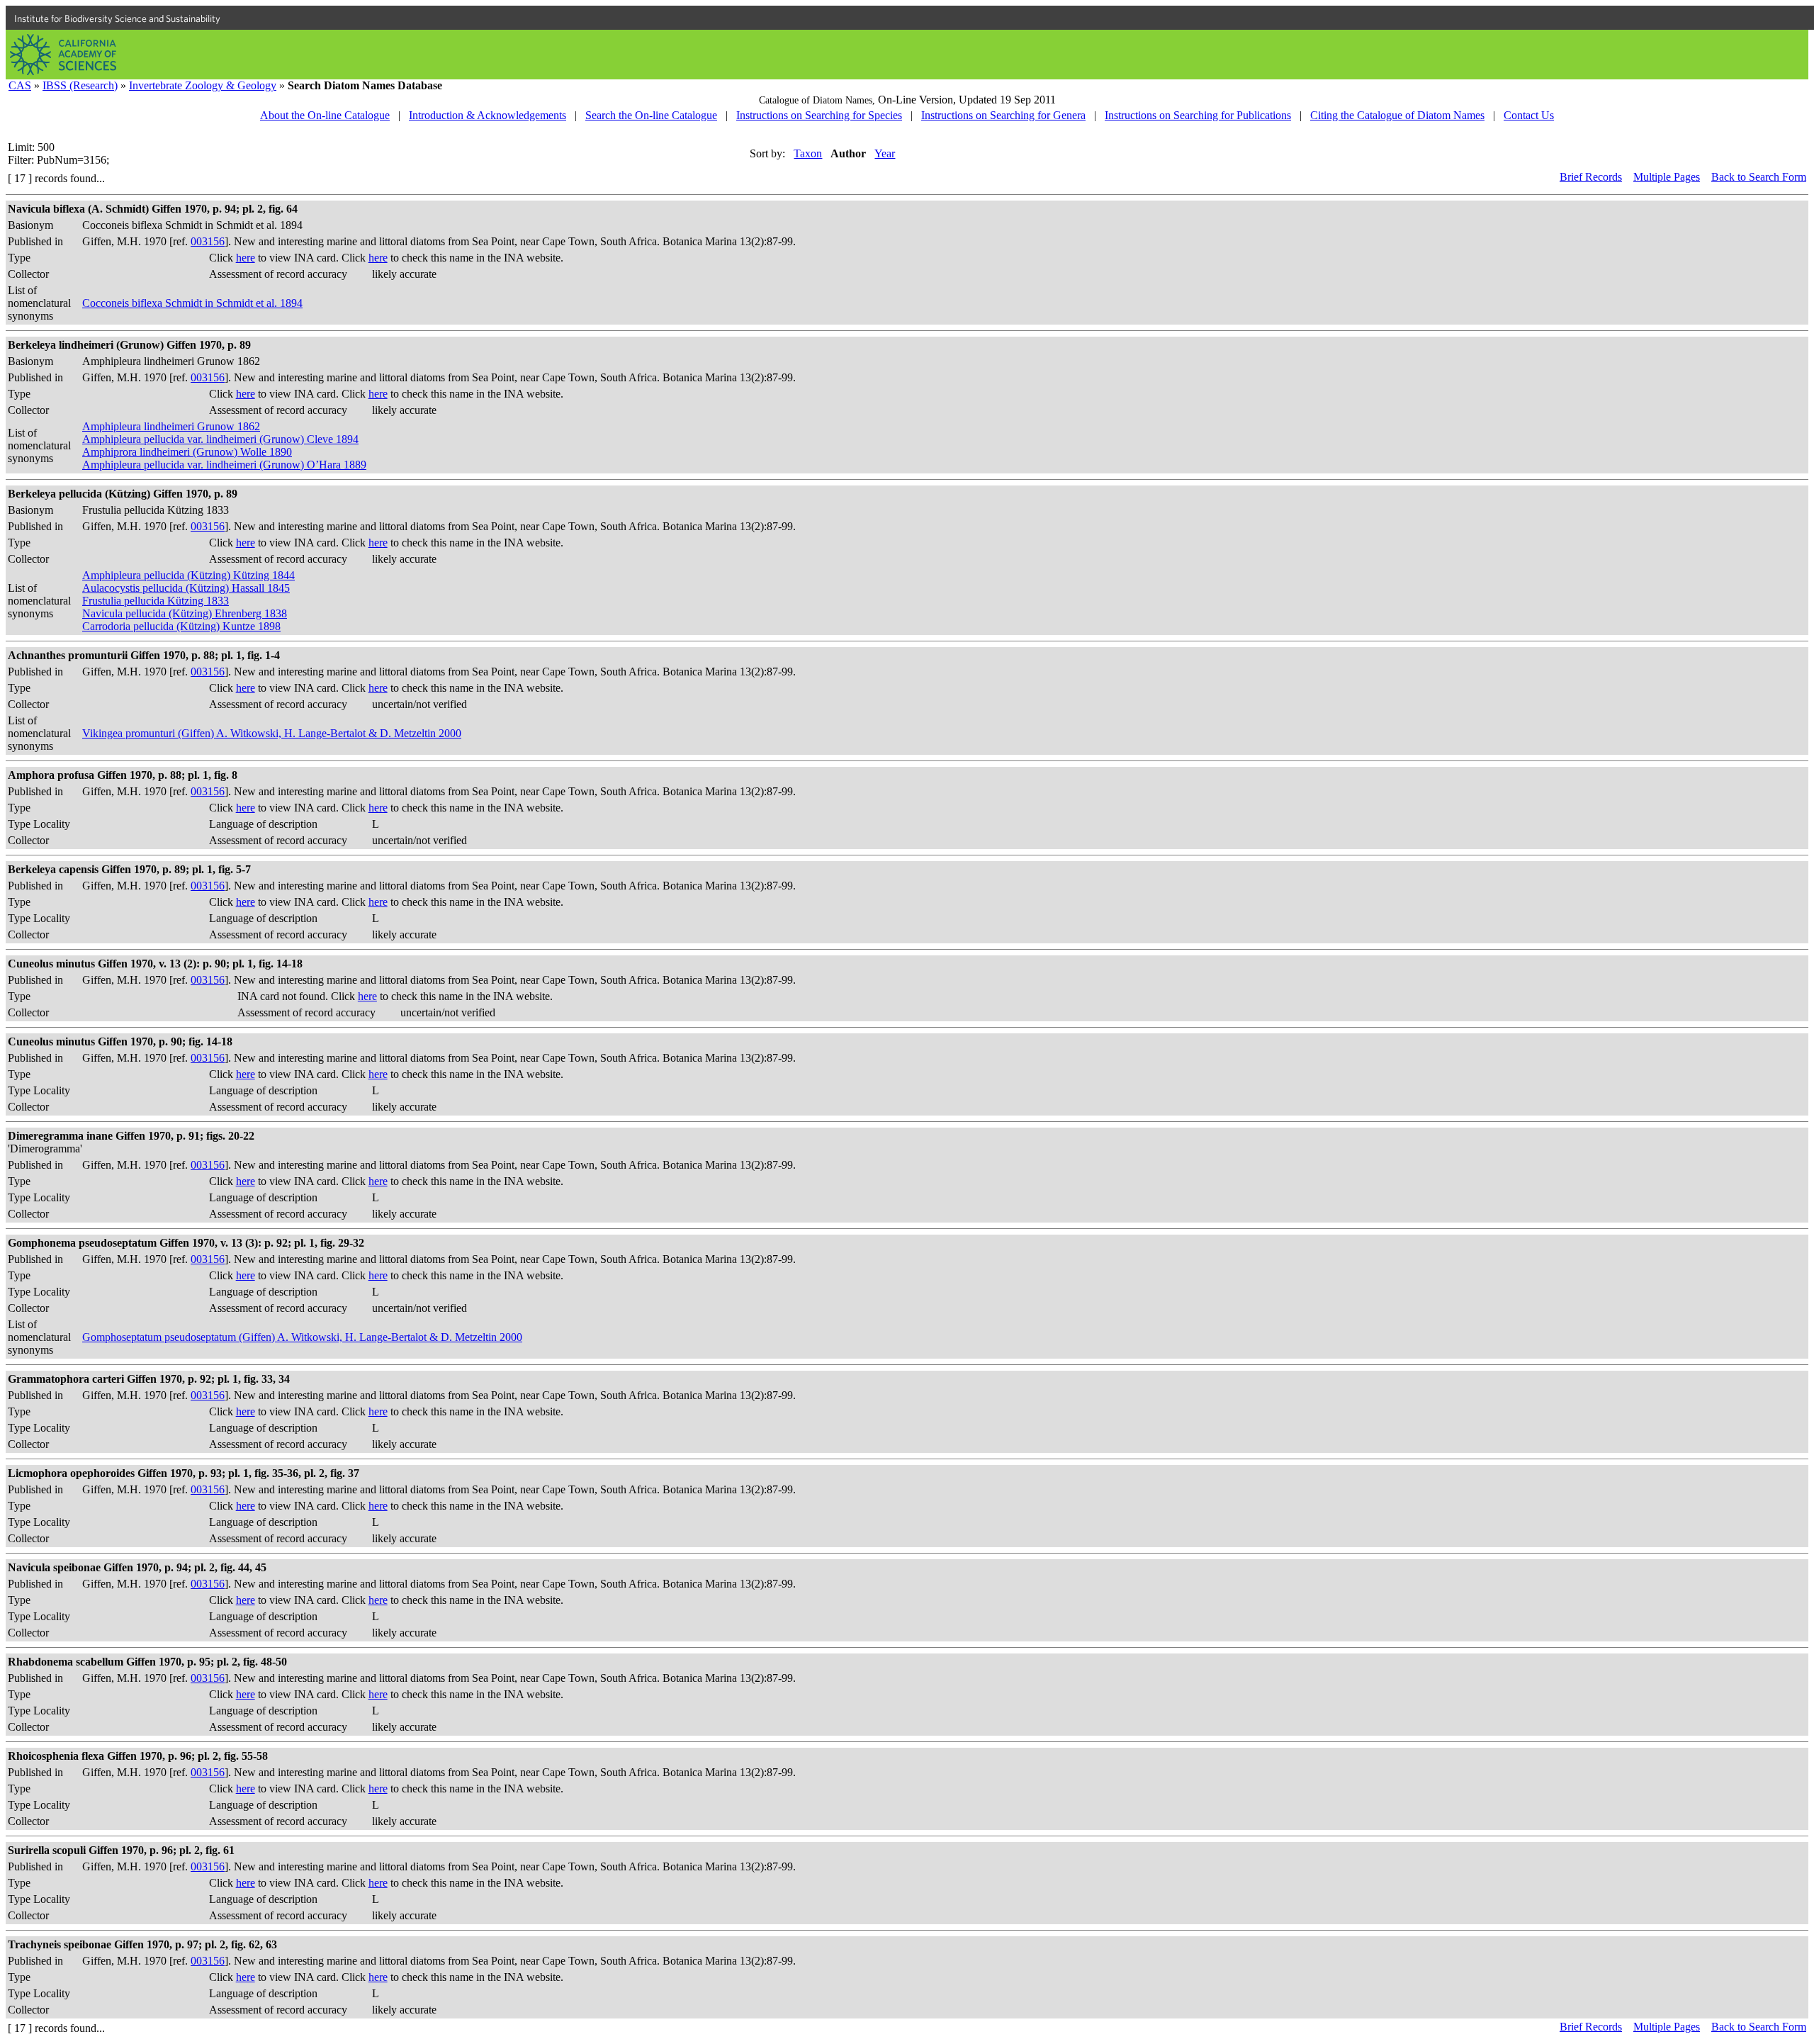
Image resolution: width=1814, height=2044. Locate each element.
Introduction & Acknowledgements (488, 115)
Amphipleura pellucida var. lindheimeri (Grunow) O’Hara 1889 (224, 465)
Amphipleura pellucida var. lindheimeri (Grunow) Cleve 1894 (220, 439)
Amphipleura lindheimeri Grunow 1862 (171, 426)
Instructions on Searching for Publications (1198, 115)
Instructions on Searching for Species (819, 115)
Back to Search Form (1759, 177)
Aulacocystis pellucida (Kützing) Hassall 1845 (186, 588)
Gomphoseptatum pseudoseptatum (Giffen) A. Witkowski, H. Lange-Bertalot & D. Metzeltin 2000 (302, 1337)
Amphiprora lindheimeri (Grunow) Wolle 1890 (187, 452)
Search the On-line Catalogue (651, 115)
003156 (208, 241)
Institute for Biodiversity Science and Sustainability (117, 18)
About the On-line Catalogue (325, 115)
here (246, 258)
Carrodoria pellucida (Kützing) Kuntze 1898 (181, 626)
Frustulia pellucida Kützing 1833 (156, 601)
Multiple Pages (1667, 177)
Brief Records (1591, 177)
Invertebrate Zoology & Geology (203, 85)
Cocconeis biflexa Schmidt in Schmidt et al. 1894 (192, 303)
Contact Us (1529, 115)
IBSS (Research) (80, 85)
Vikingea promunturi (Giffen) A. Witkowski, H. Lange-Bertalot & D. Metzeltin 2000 (272, 733)
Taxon (808, 153)
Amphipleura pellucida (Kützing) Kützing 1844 (188, 575)
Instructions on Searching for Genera (1003, 115)
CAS (20, 85)
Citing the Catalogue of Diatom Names (1397, 115)
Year (885, 153)
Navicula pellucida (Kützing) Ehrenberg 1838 (185, 613)
